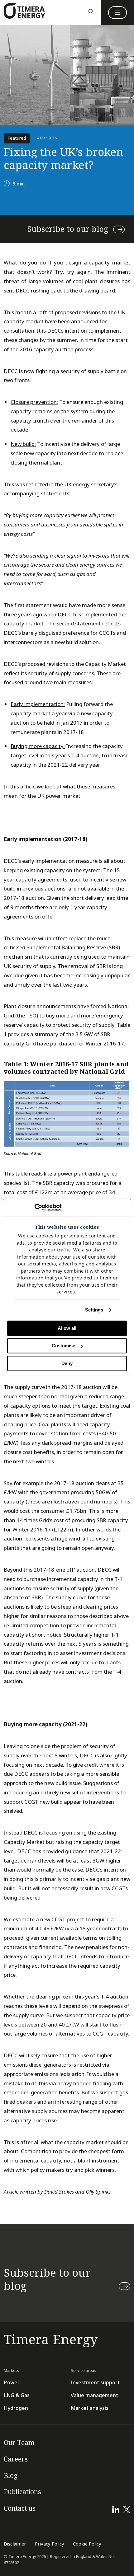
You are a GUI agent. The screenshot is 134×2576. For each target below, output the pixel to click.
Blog (11, 2476)
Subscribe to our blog (68, 229)
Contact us (20, 2508)
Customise (63, 1346)
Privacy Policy (50, 2544)
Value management (94, 2395)
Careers (16, 2459)
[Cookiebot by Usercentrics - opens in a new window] (34, 1208)
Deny (67, 1363)
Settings (94, 1310)
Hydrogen (16, 2408)
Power (12, 2383)
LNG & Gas (17, 2395)
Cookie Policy (87, 2544)
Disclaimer (15, 2544)
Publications (22, 2492)
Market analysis (90, 2408)
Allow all (67, 1328)
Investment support (95, 2383)
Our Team (19, 2443)
